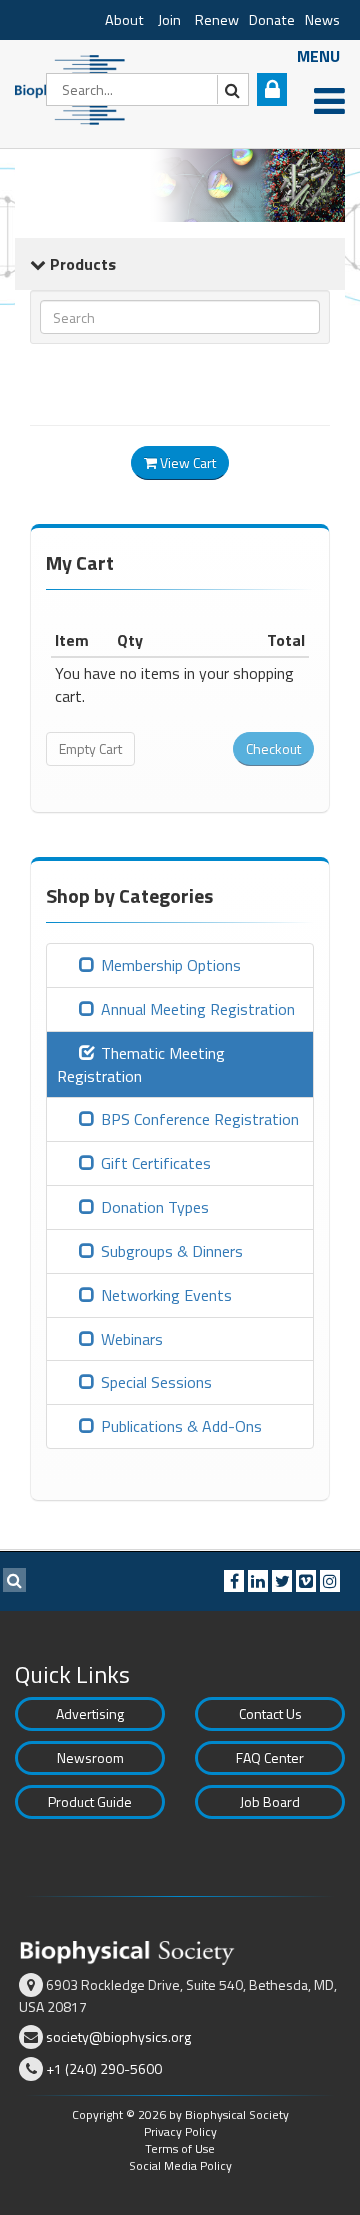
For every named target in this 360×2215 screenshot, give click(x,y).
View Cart (186, 462)
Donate (272, 20)
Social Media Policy (180, 2165)
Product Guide (90, 1801)
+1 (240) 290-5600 (104, 2068)
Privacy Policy (180, 2131)
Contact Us (270, 1713)
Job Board (270, 1801)
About (124, 20)
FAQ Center (270, 1757)
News (322, 20)
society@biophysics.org (118, 2036)
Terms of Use (180, 2148)
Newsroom (90, 1757)
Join (169, 20)
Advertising (90, 1713)
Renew (217, 20)
